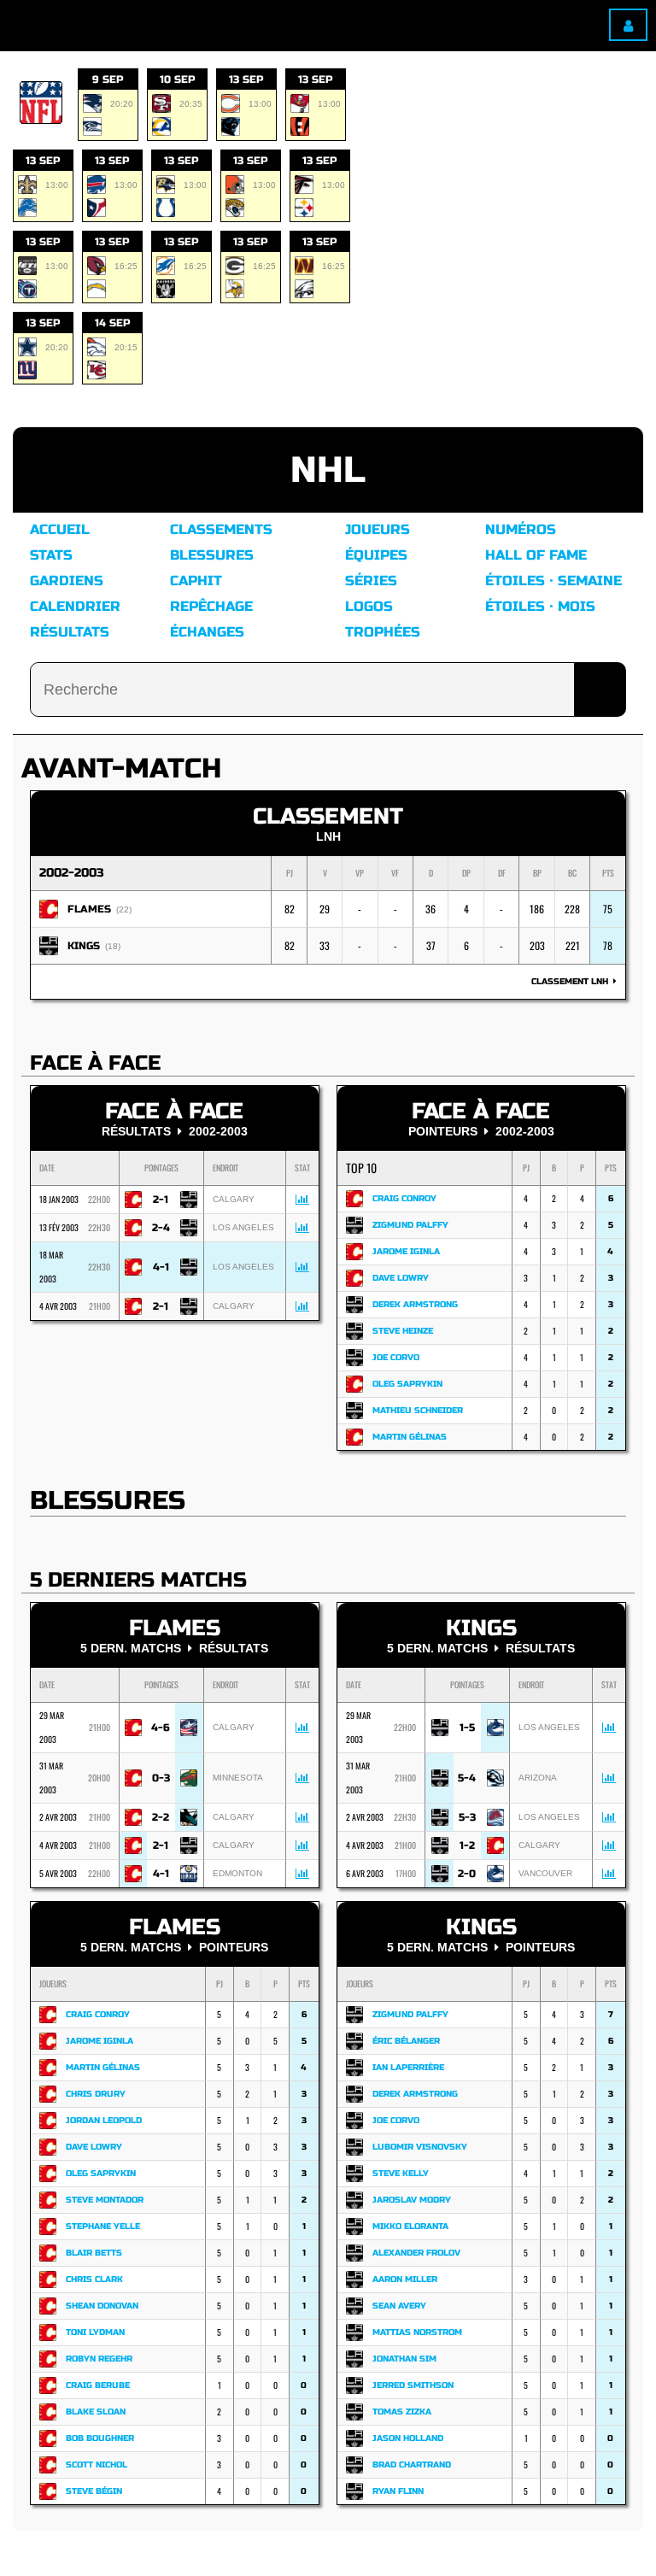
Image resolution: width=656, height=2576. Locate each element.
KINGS (84, 946)
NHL (328, 470)
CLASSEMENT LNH (572, 982)
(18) (113, 946)
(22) (124, 910)
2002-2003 (72, 873)
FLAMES (89, 909)
